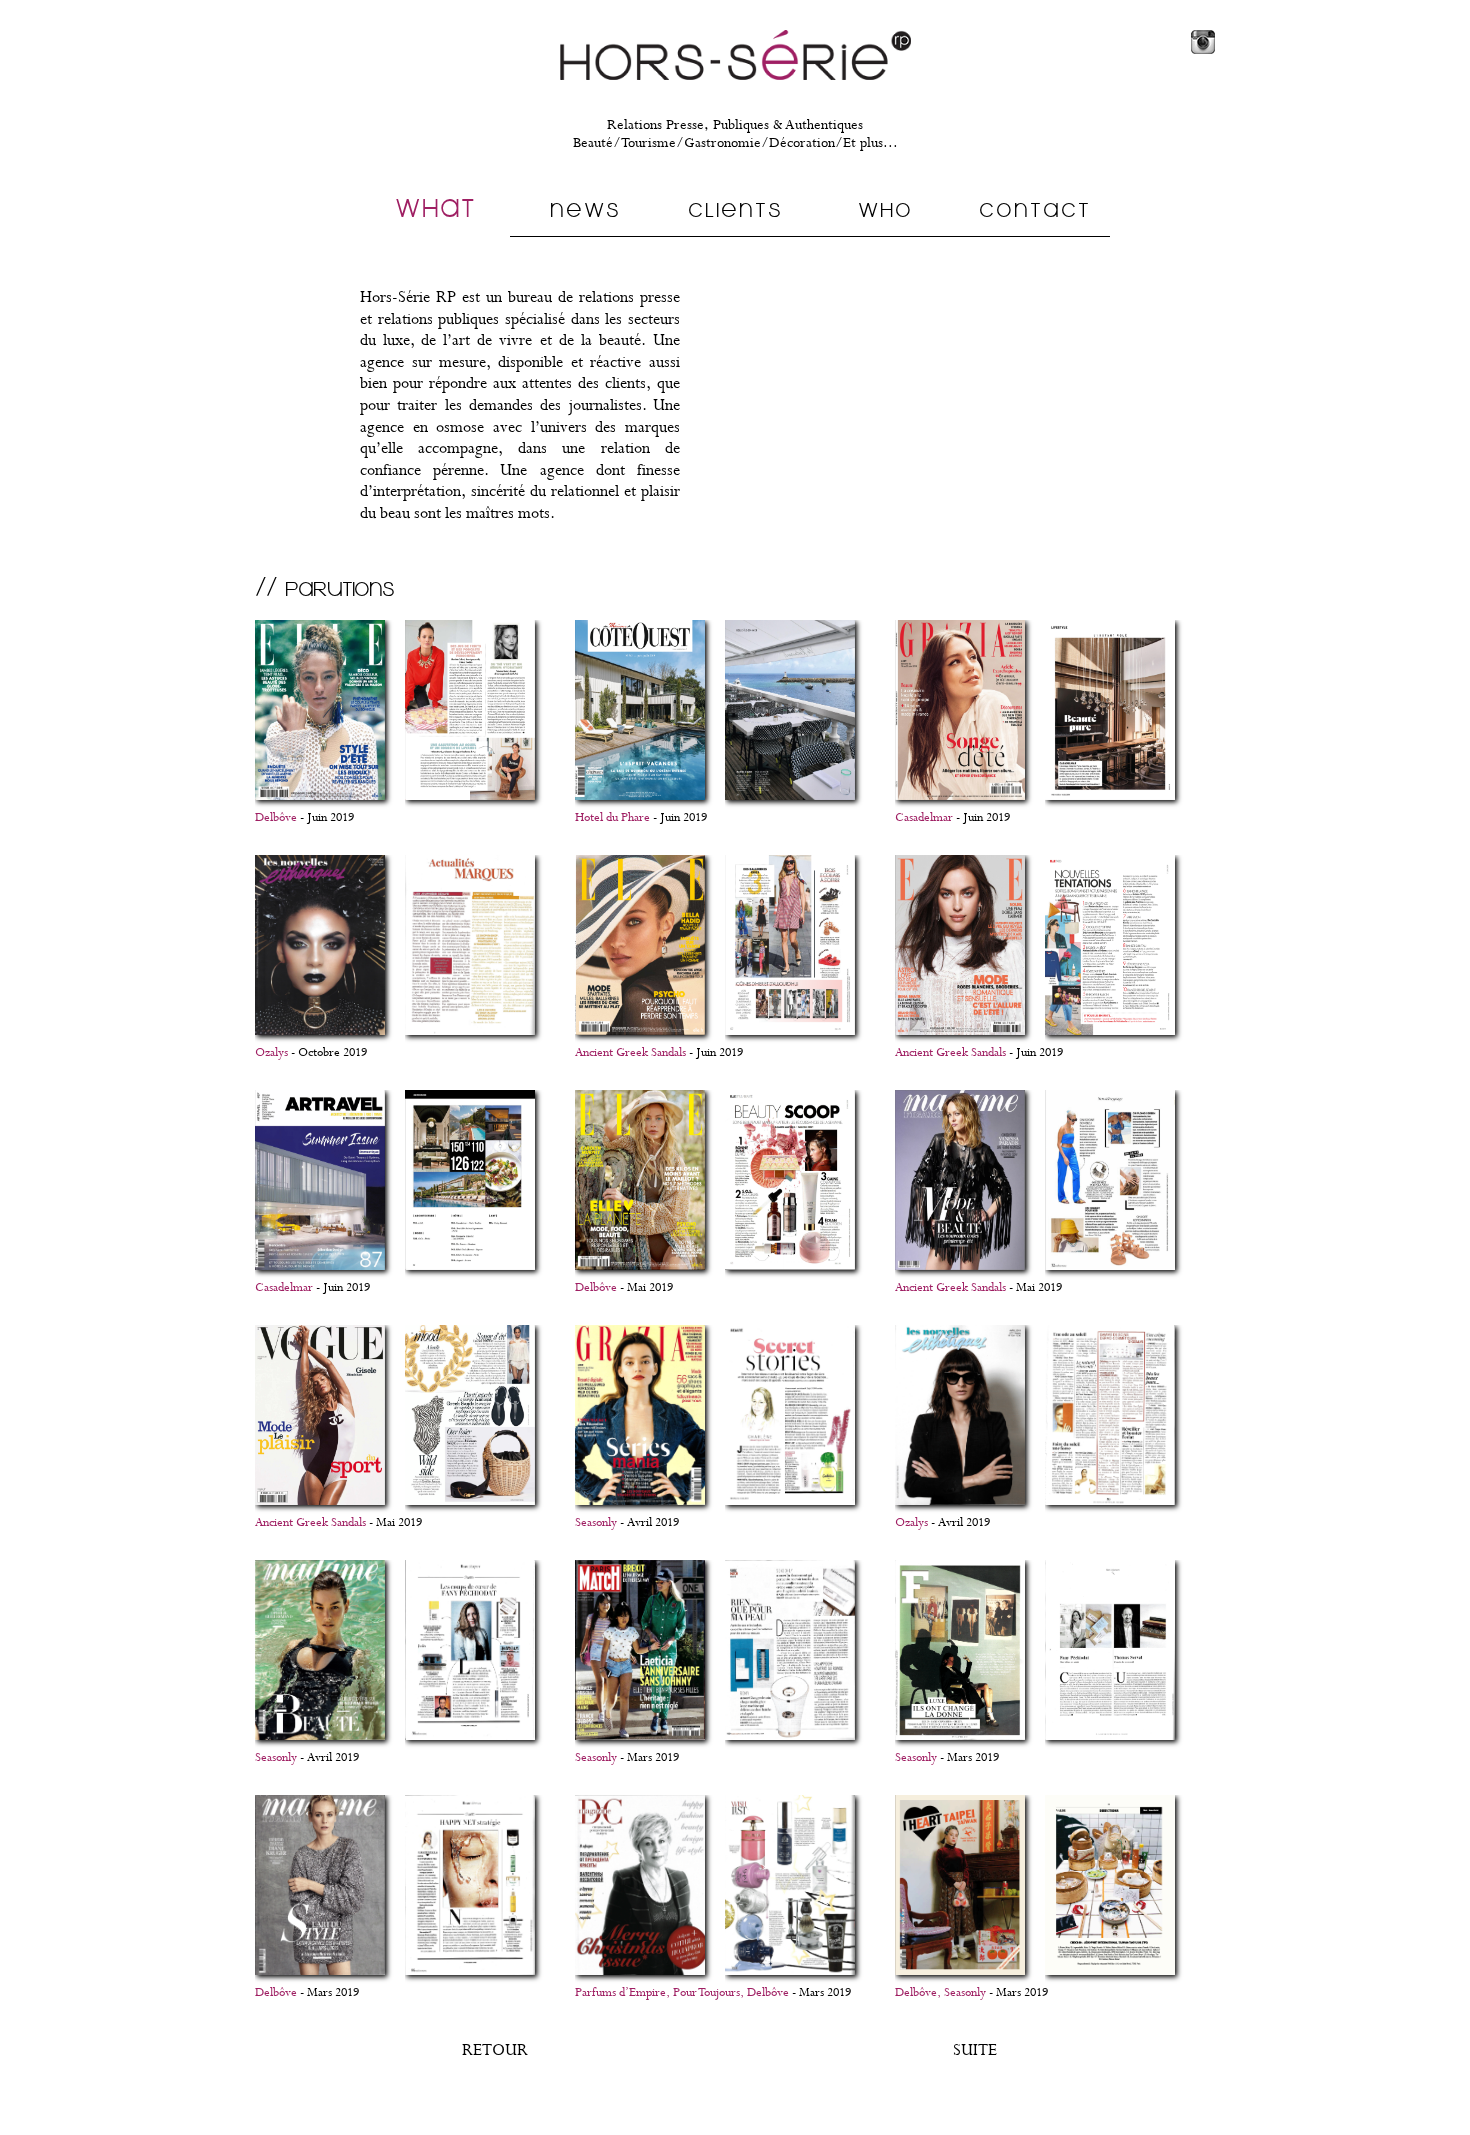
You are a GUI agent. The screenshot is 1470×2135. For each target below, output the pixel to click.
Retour (495, 2050)
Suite (975, 2050)
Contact (1035, 209)
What (435, 207)
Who (885, 209)
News (585, 209)
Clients (735, 209)
